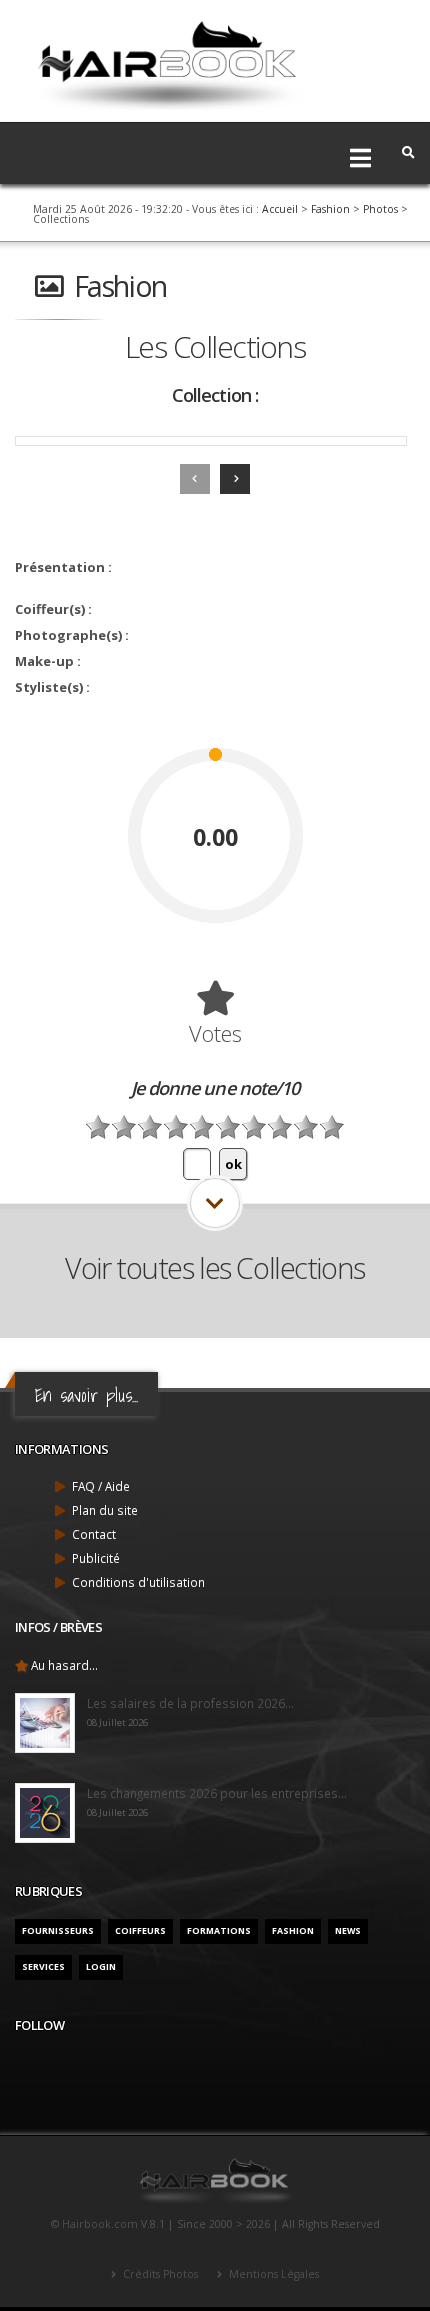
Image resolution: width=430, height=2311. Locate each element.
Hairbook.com (100, 2224)
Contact (94, 1534)
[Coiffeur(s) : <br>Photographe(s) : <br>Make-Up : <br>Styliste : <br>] (211, 441)
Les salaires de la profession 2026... (190, 1703)
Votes (215, 1033)
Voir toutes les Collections (214, 1267)
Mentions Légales (272, 2274)
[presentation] (195, 479)
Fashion (330, 209)
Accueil (280, 209)
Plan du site (105, 1510)
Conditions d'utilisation (138, 1582)
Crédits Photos (159, 2274)
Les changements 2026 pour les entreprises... (217, 1793)
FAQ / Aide (101, 1486)
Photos (380, 209)
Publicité (96, 1558)
